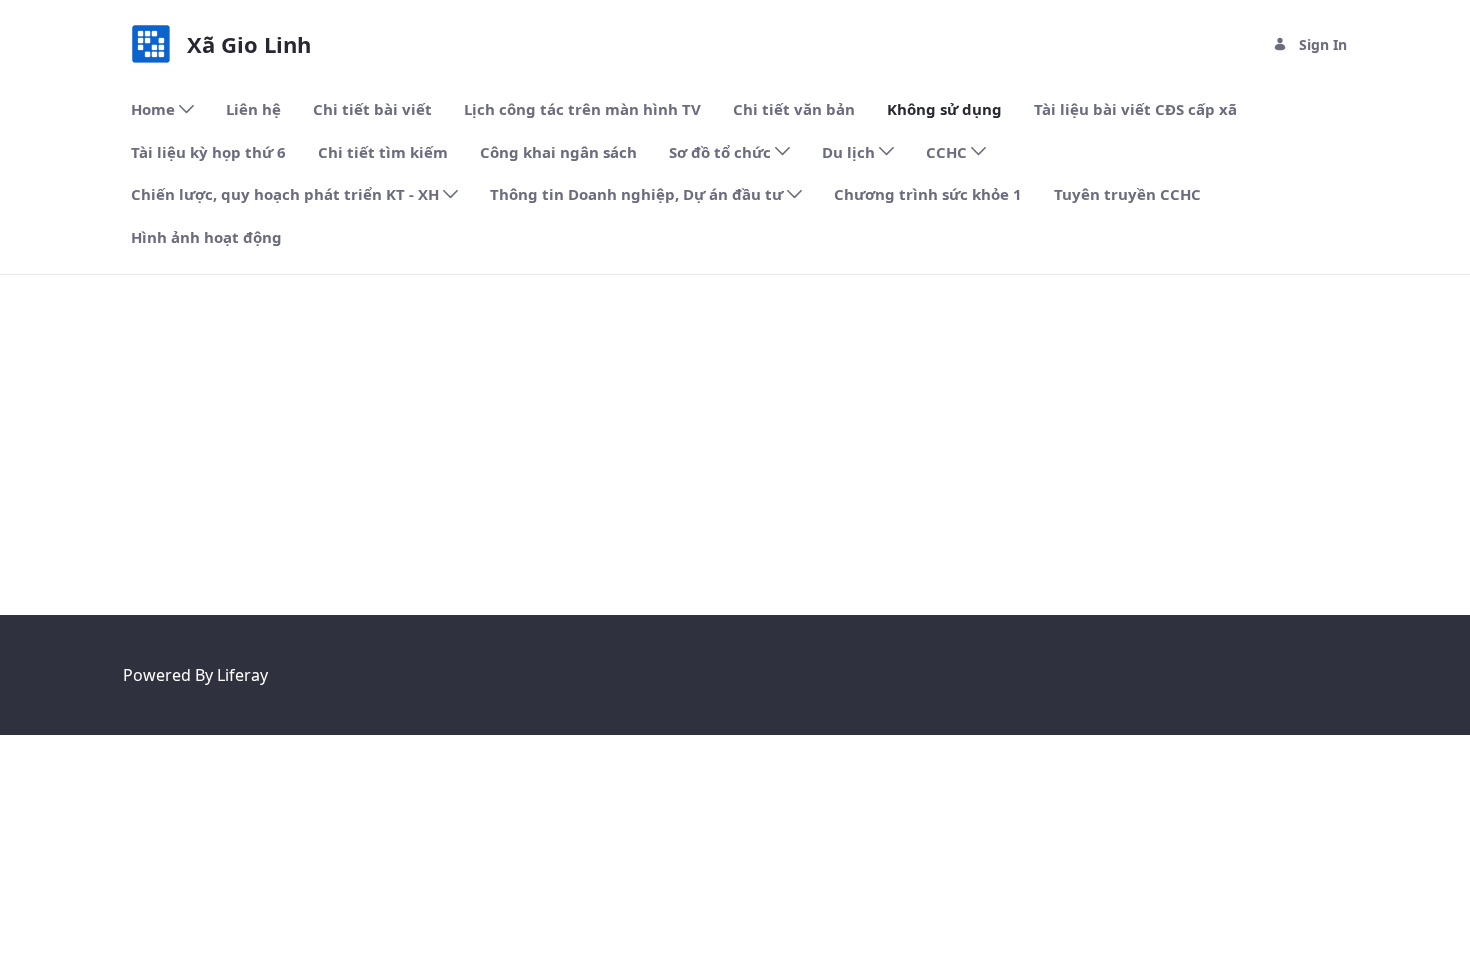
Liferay (242, 675)
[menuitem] (162, 109)
